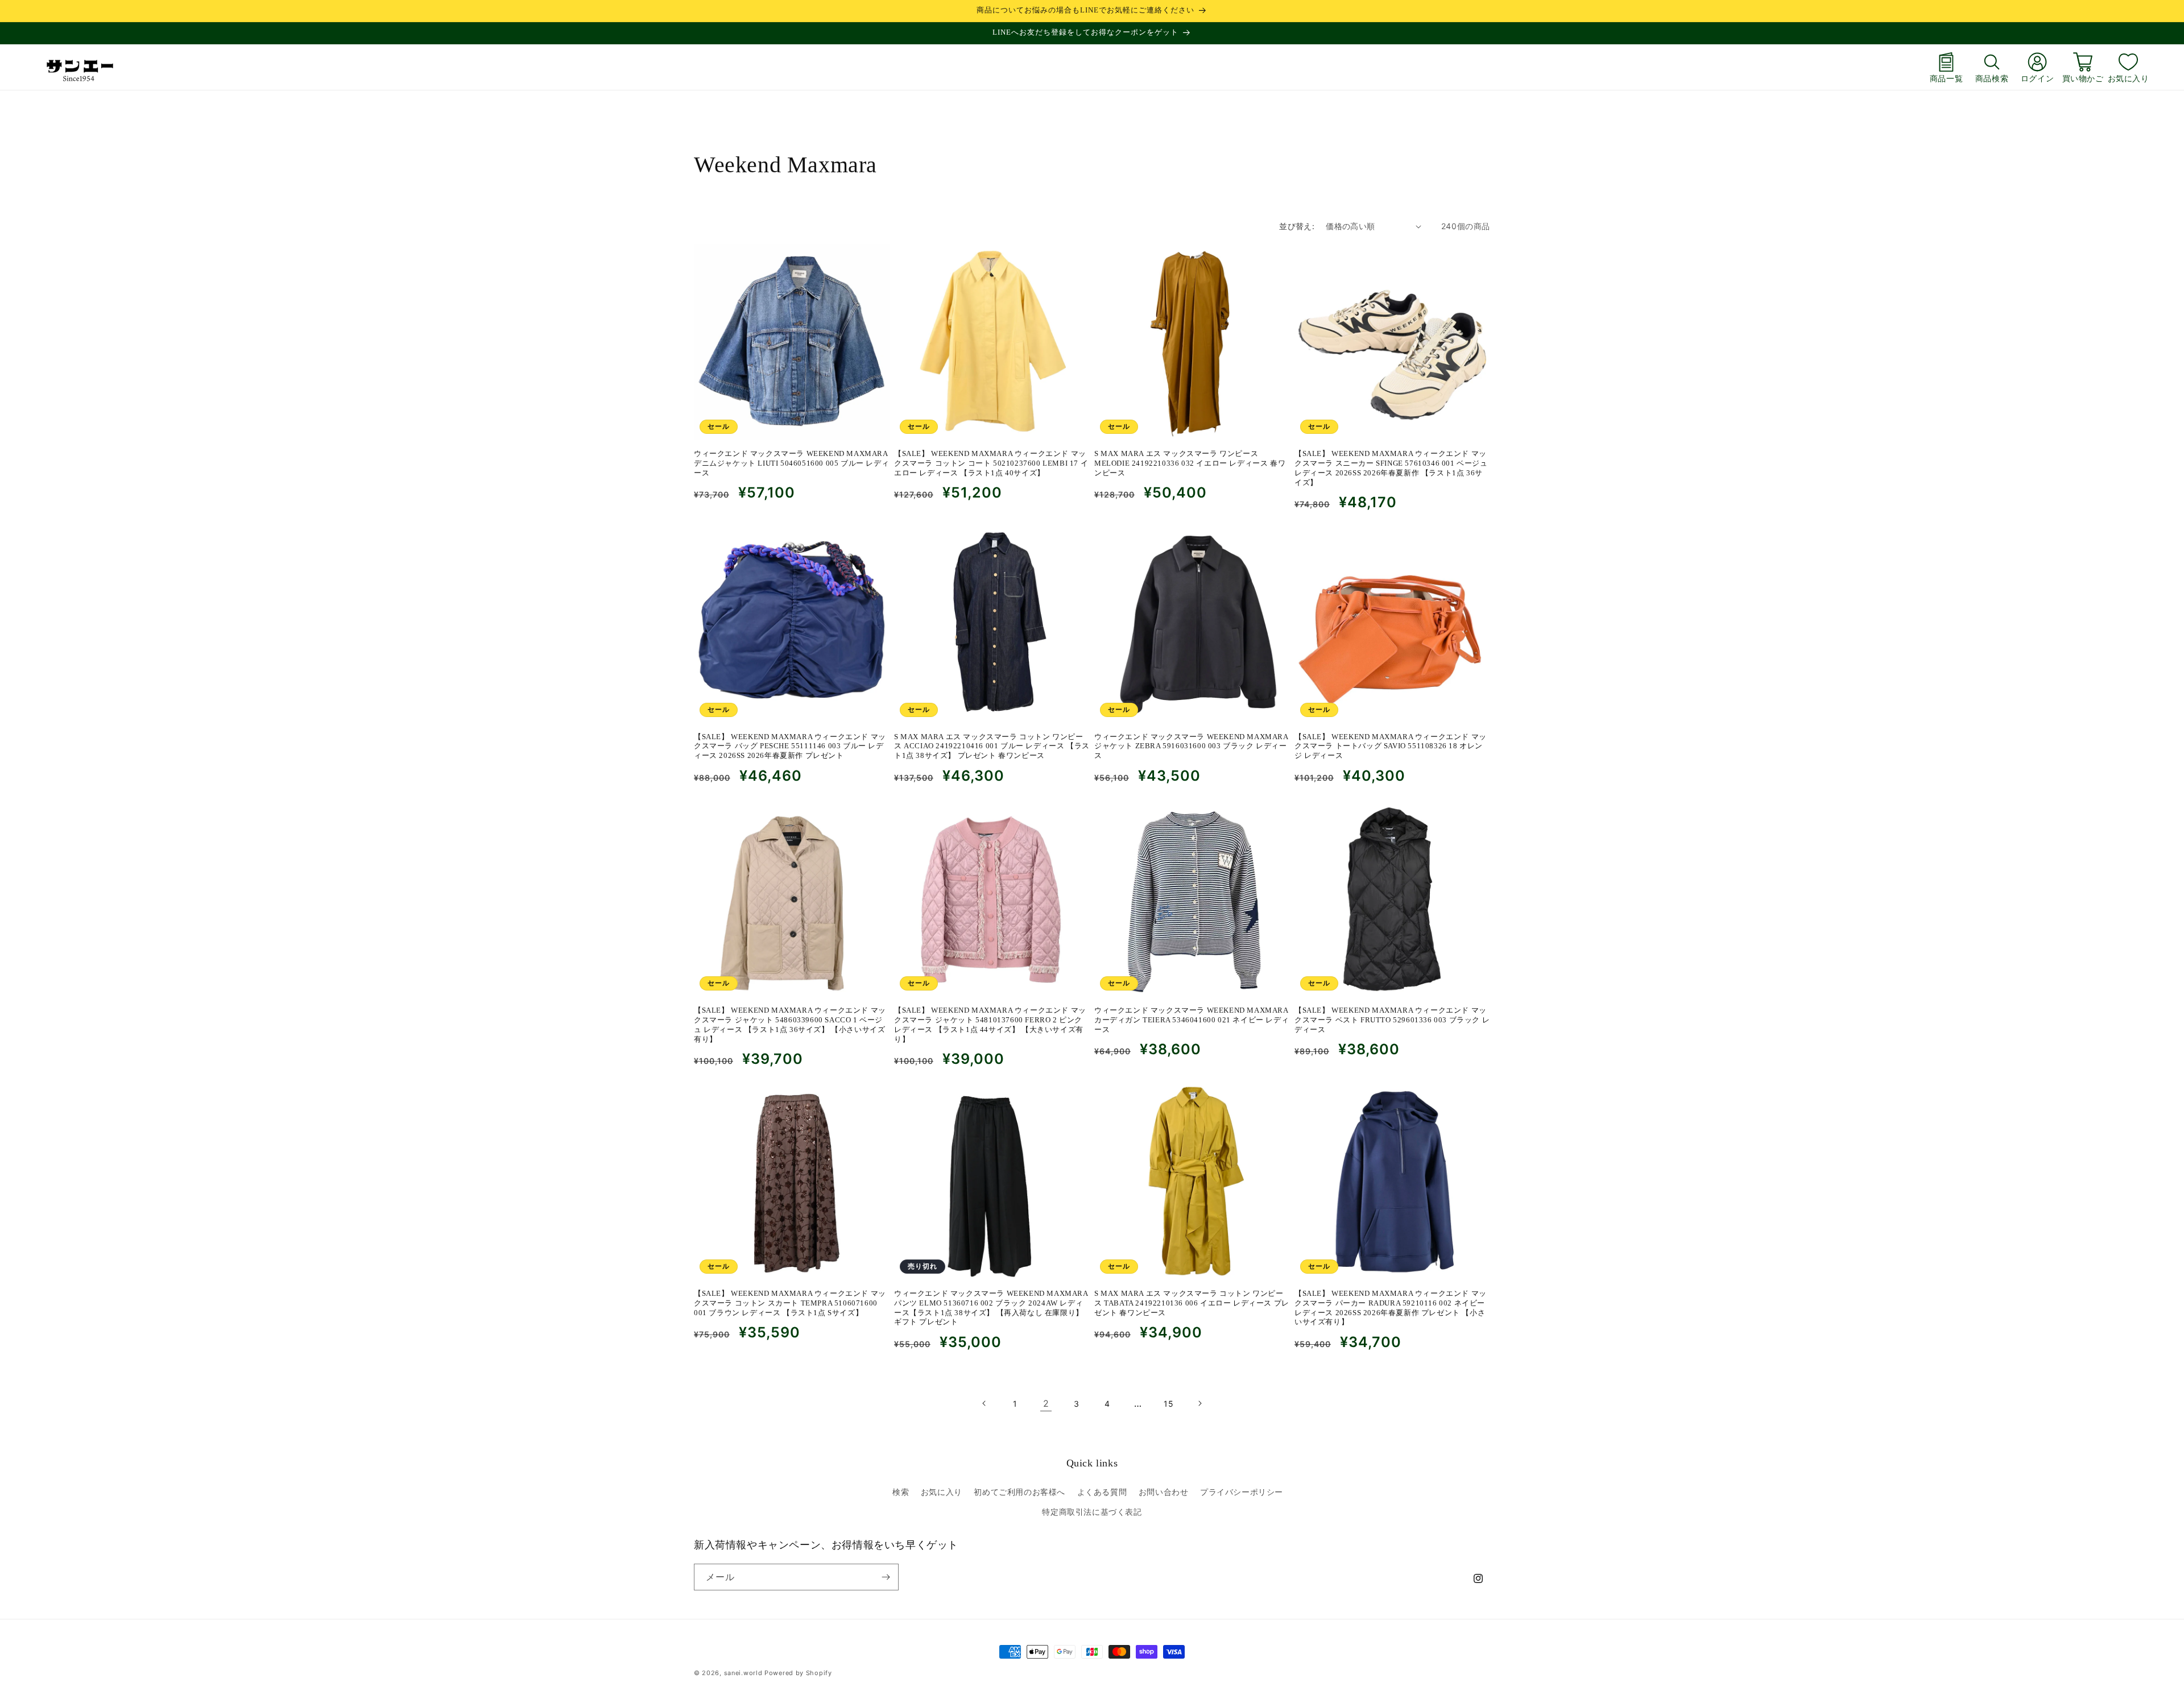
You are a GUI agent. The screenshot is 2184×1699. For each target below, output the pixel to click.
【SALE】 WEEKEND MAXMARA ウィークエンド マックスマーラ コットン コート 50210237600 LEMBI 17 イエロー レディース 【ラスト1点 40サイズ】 (991, 463)
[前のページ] (985, 1403)
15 (1168, 1404)
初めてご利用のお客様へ (1019, 1492)
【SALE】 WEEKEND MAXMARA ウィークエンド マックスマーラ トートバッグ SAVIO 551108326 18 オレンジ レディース (1391, 746)
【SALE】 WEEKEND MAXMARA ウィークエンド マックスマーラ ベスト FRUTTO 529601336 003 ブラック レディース (1392, 1020)
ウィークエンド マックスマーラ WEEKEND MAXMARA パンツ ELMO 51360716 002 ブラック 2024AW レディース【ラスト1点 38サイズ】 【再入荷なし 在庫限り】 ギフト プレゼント (991, 1308)
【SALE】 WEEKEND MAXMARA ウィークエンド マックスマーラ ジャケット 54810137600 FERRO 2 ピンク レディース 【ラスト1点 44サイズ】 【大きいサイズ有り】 (990, 1025)
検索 (901, 1492)
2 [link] (1046, 1403)
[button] (1992, 67)
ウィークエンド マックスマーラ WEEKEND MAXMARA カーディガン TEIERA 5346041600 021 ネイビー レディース (1192, 1020)
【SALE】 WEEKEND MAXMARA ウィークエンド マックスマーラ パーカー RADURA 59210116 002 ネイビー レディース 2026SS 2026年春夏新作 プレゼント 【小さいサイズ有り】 (1391, 1308)
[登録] (886, 1577)
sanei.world (743, 1673)
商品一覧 (1946, 78)
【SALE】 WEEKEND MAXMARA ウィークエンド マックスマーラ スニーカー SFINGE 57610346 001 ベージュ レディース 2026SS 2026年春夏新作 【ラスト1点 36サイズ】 (1391, 468)
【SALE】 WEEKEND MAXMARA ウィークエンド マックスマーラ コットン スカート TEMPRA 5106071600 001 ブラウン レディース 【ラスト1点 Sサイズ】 (790, 1303)
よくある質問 (1102, 1492)
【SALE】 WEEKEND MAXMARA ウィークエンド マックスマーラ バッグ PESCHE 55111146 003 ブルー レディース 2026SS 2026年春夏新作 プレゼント (790, 746)
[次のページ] (1199, 1403)
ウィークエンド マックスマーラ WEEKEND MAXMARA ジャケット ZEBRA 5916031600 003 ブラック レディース (1191, 746)
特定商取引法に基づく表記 (1092, 1512)
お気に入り (2129, 78)
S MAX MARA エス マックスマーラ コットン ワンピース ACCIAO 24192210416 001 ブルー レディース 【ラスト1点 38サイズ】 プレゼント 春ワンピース (992, 746)
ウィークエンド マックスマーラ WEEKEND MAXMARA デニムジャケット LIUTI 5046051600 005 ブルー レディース (791, 463)
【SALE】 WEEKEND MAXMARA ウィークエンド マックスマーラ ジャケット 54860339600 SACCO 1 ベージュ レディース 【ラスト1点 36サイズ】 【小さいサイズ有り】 (790, 1025)
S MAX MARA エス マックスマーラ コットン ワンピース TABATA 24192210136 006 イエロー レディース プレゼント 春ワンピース (1192, 1303)
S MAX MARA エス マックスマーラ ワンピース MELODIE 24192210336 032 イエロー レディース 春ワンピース (1190, 463)
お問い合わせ (1164, 1492)
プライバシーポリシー (1242, 1492)
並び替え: (1297, 226)
